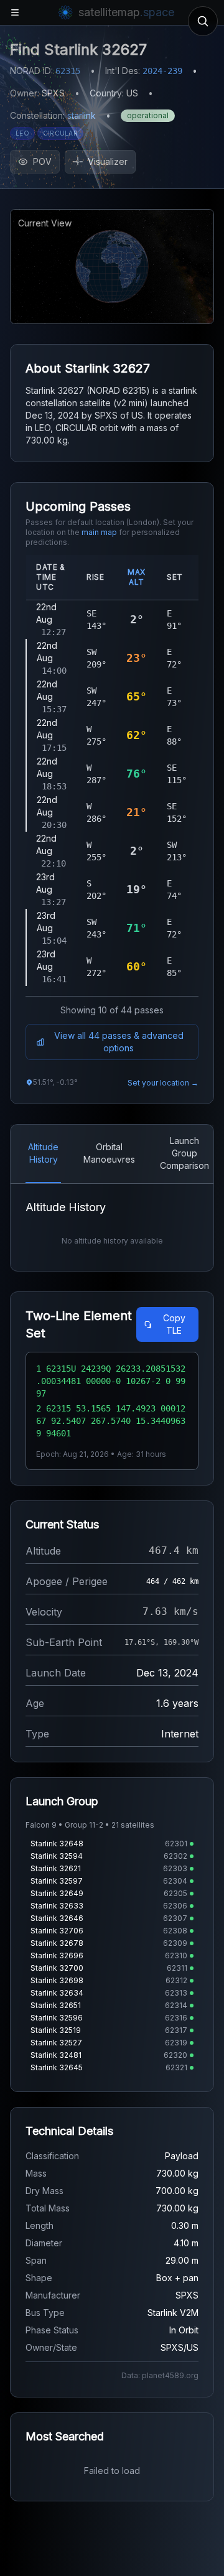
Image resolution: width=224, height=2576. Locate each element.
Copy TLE (174, 1324)
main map (99, 532)
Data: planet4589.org (160, 2375)
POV (42, 161)
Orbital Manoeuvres (109, 1153)
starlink (82, 115)
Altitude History (43, 1153)
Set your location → (163, 1083)
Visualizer (108, 161)
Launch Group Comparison (184, 1153)
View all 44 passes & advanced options (119, 1042)
